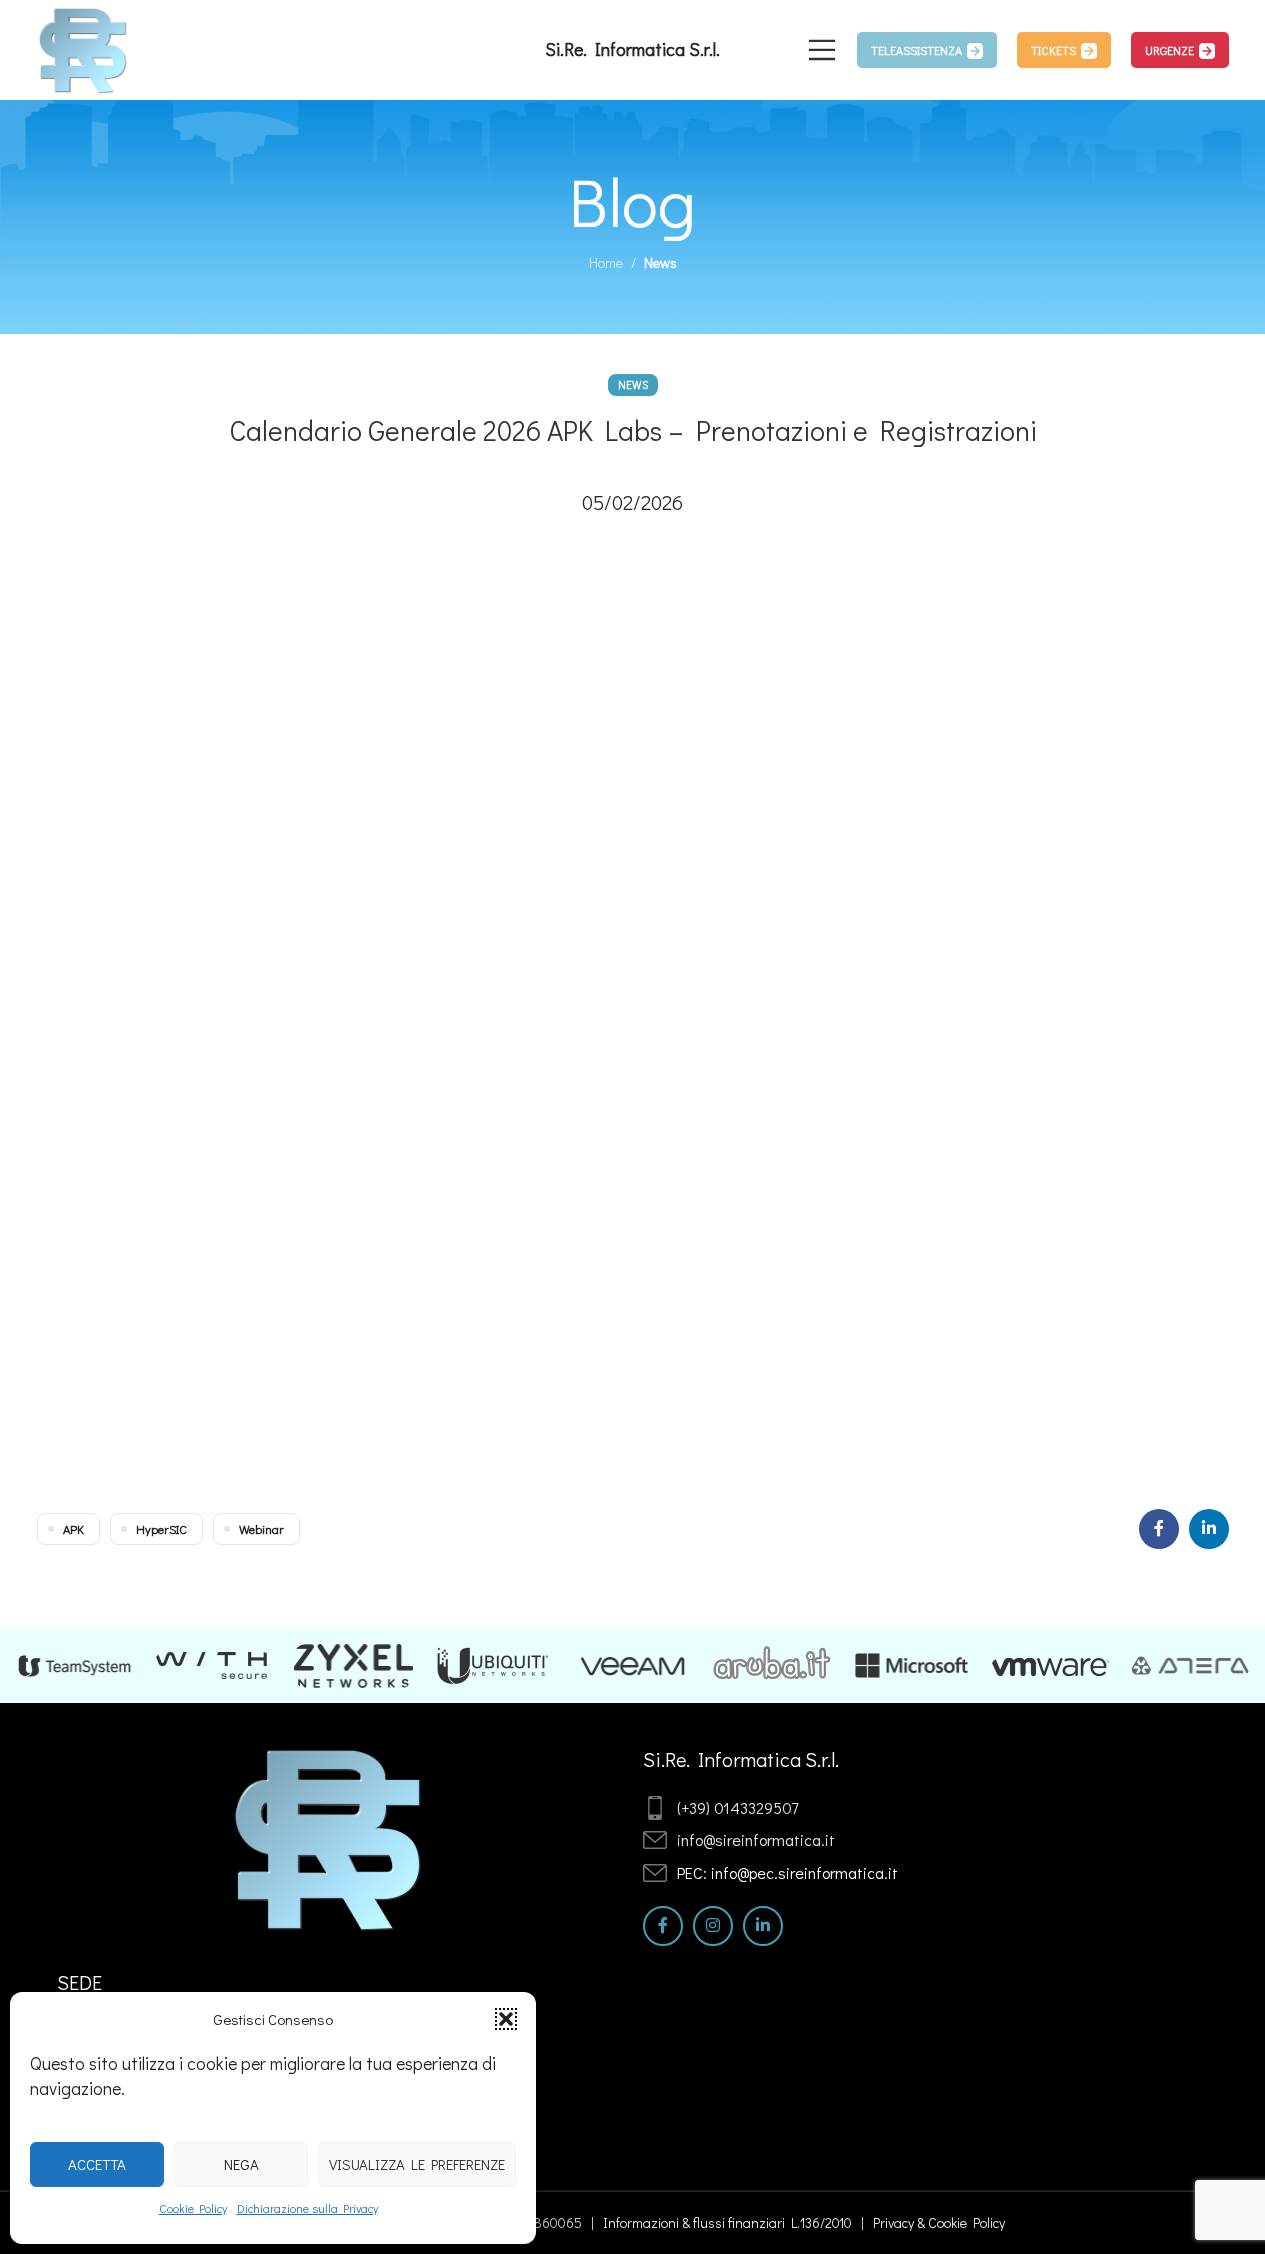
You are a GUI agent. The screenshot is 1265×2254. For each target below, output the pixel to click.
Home (606, 262)
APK (73, 1529)
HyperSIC (161, 1529)
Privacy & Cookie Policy (939, 2222)
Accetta (97, 2164)
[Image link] (329, 1836)
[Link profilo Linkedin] (1209, 1529)
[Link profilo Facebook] (1159, 1529)
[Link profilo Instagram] (713, 1926)
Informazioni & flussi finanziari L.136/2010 (727, 2222)
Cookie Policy (193, 2208)
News (660, 262)
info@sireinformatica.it (756, 1839)
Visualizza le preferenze (417, 2164)
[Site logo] (83, 47)
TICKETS (1053, 50)
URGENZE (1169, 50)
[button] (506, 2019)
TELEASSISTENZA (916, 50)
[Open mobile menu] (822, 50)
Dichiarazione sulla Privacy (307, 2208)
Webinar (261, 1529)
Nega (241, 2164)
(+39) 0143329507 (737, 1807)
